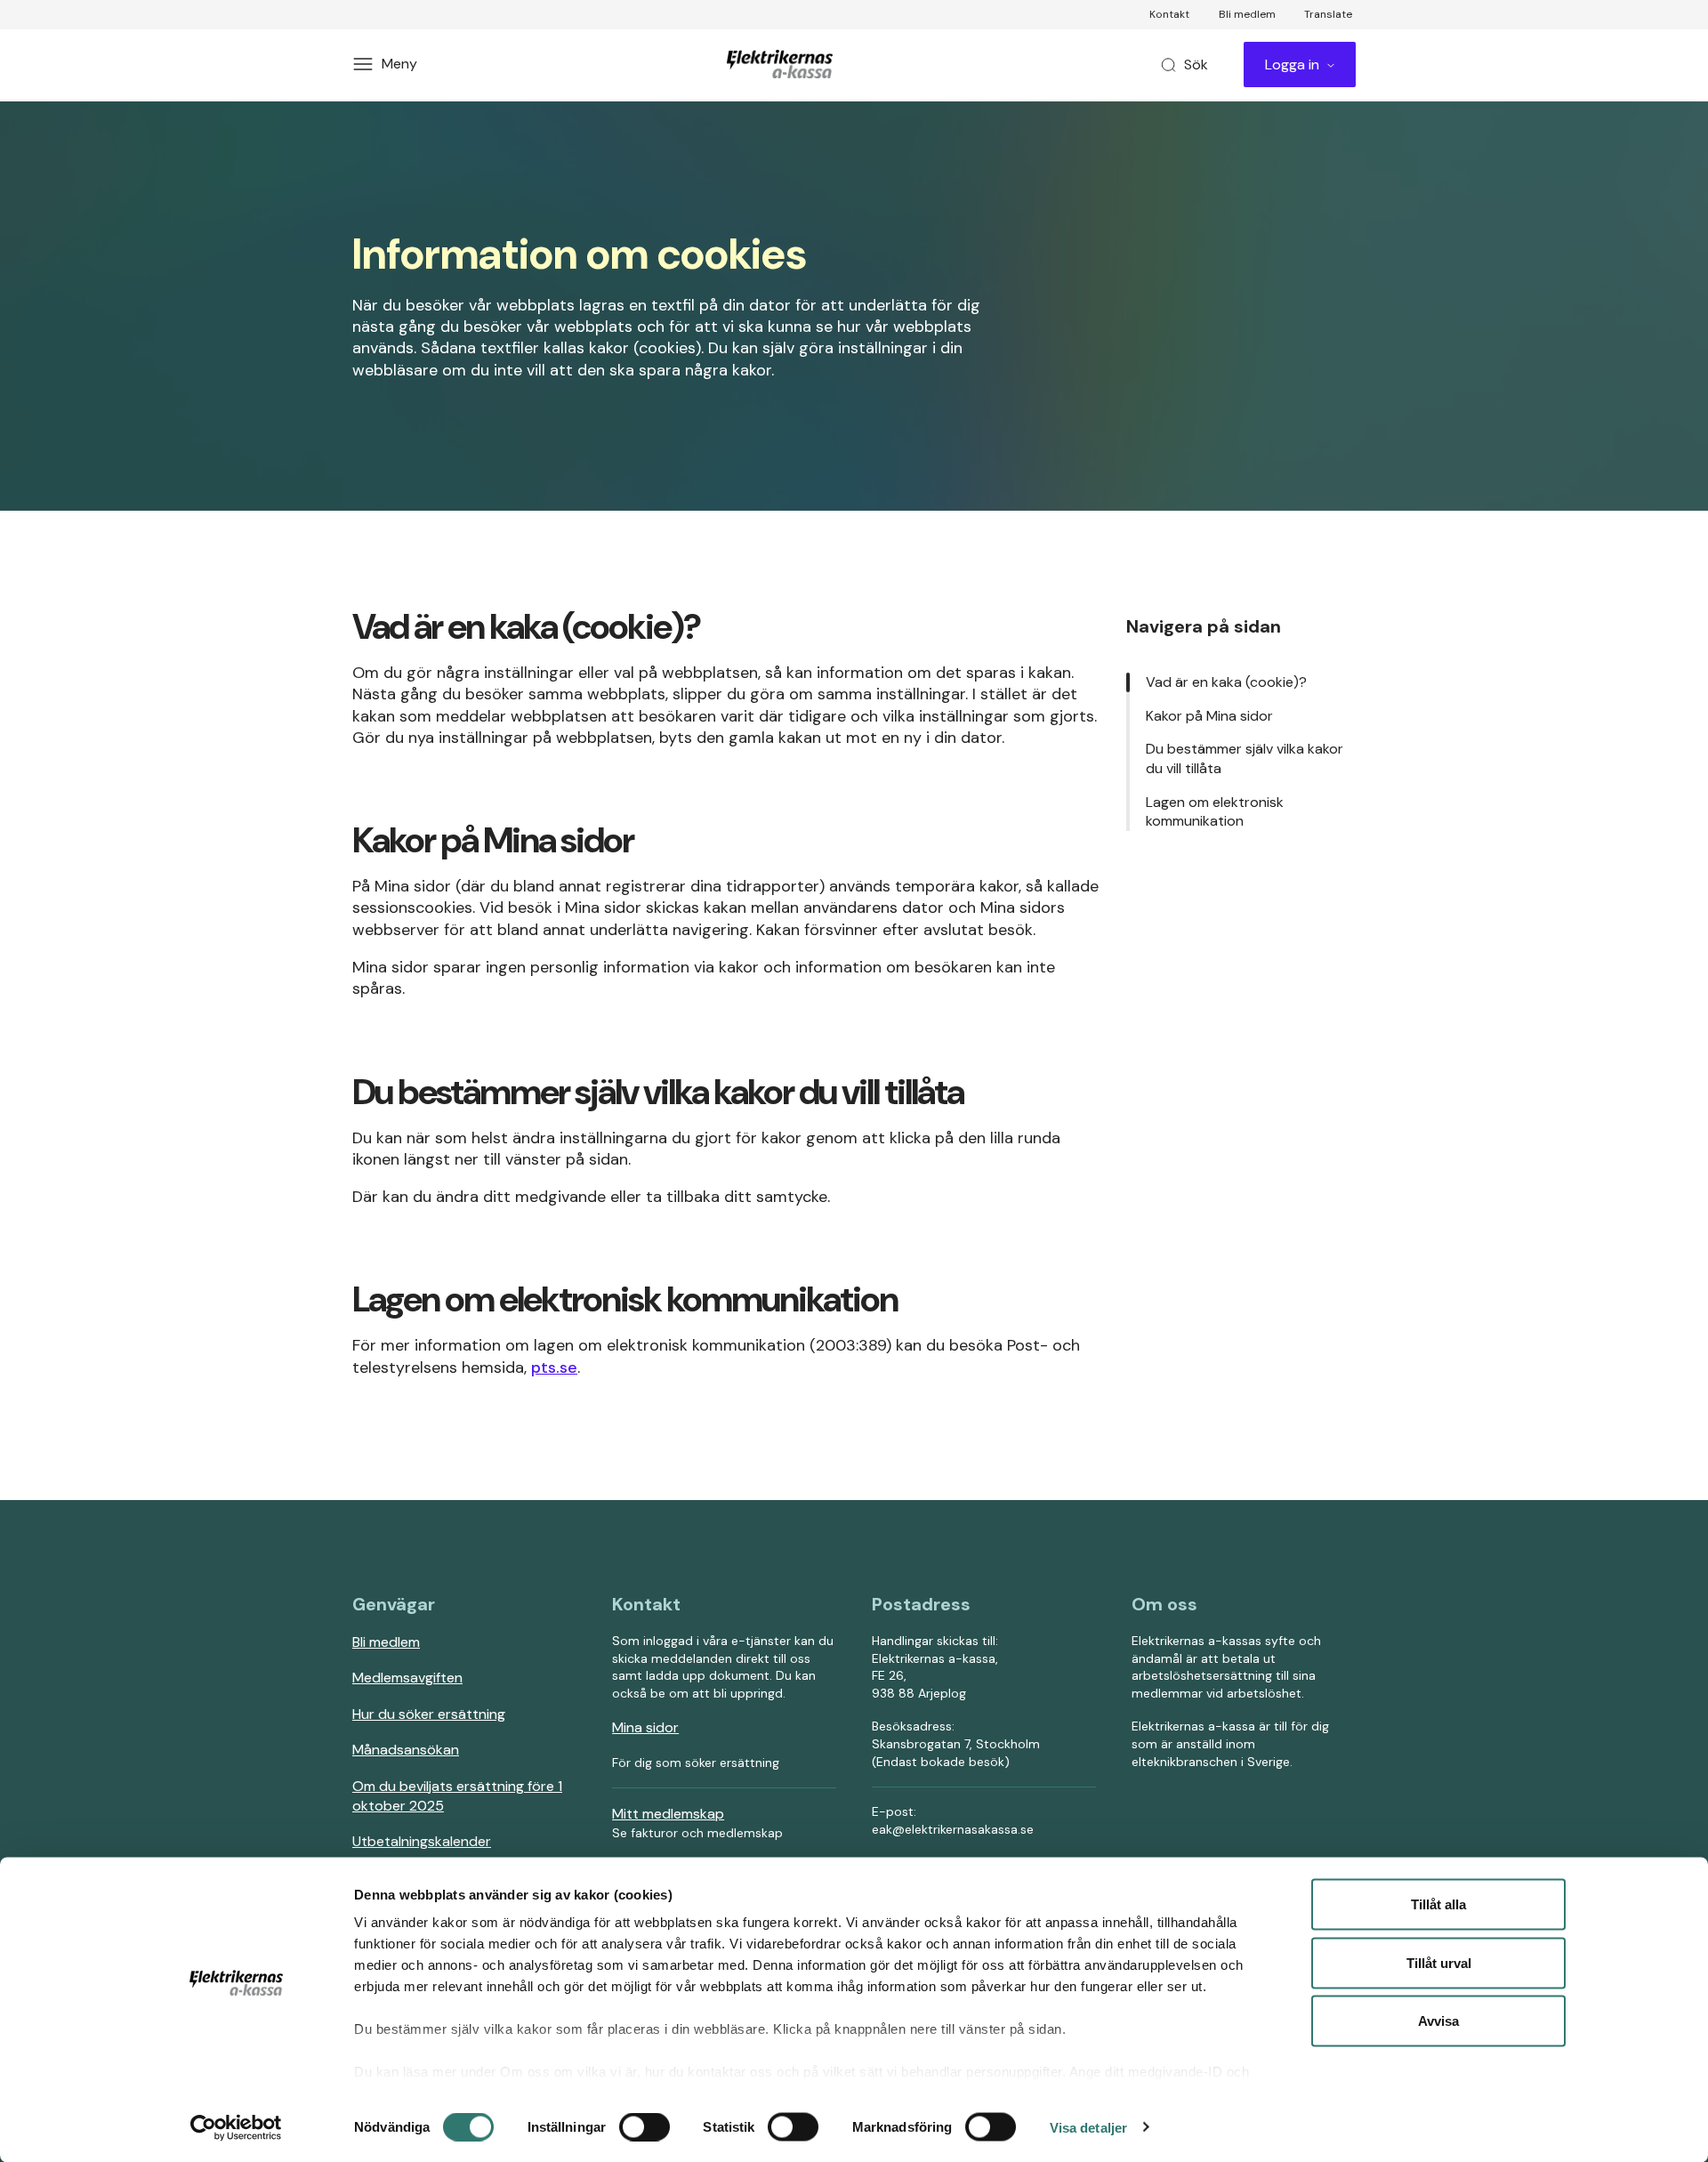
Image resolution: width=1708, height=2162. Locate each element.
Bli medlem (386, 1642)
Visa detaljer (1088, 2127)
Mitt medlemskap (668, 1814)
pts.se (554, 1367)
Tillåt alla (1438, 1904)
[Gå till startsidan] (783, 64)
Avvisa (1438, 2021)
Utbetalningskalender (422, 1841)
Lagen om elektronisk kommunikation (1215, 812)
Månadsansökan (406, 1750)
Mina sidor (645, 1727)
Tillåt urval (1439, 1962)
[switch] (645, 2126)
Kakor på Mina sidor (1209, 716)
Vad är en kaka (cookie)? (1226, 682)
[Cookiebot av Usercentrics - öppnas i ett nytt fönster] (236, 2127)
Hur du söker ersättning (429, 1714)
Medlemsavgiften (407, 1678)
